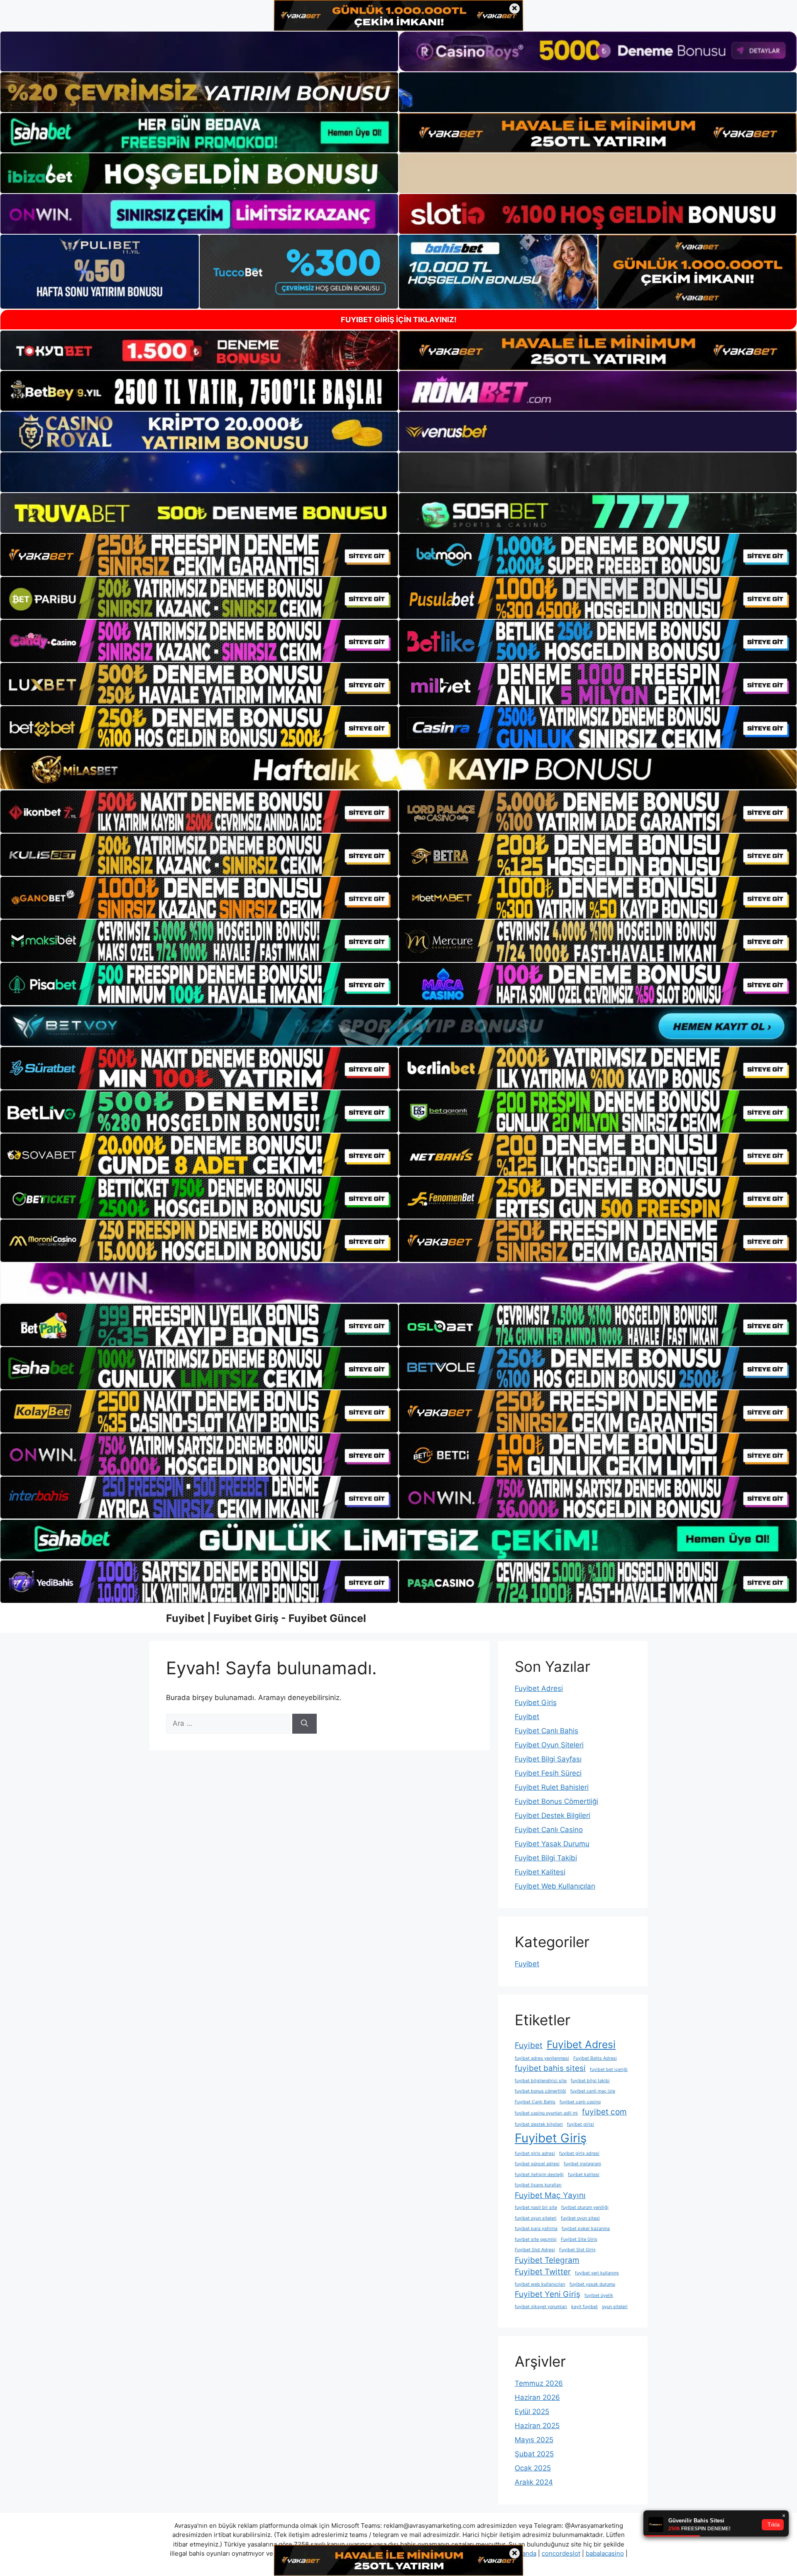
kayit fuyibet (584, 2307)
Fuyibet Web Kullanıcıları (555, 1886)
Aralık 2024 (534, 2482)
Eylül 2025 (532, 2412)
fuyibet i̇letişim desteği (539, 2175)
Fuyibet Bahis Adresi (595, 2058)
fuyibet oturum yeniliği (585, 2207)
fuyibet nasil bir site (536, 2207)
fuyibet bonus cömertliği (540, 2091)
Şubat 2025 (534, 2454)
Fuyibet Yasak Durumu (552, 1844)
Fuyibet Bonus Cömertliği (556, 1801)
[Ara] (304, 1724)
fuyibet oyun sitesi (580, 2218)
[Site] (199, 555)
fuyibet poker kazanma (586, 2229)
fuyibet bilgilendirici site (541, 2081)
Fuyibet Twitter (543, 2272)
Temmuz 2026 (539, 2383)
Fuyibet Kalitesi (540, 1872)
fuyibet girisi (581, 2124)
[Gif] (398, 769)
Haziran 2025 (537, 2426)
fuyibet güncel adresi (537, 2164)
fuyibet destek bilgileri (539, 2124)
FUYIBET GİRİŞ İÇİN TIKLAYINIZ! (399, 320)
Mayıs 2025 (534, 2440)
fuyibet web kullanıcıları (540, 2284)
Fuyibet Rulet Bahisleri (552, 1787)
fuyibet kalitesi (584, 2175)
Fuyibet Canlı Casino (549, 1830)
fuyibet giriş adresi (535, 2153)
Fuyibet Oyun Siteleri (549, 1745)
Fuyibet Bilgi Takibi (546, 1858)
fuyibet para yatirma (536, 2229)
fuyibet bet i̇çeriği (609, 2069)
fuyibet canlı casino (580, 2102)
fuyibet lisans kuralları (538, 2185)
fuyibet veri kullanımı (597, 2273)
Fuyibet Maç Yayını (550, 2195)
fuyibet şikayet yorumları (541, 2307)
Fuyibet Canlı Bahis (546, 1731)
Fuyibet (527, 1717)
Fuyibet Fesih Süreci (548, 1773)
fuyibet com (604, 2112)
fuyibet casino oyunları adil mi (546, 2113)
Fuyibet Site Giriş (579, 2239)
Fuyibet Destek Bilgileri (553, 1815)
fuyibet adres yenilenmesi (542, 2058)
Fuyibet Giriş (536, 1703)
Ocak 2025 (533, 2468)
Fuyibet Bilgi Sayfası (548, 1759)
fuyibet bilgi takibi (590, 2081)
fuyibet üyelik (599, 2295)
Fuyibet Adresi (539, 1688)
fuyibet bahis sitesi (550, 2068)
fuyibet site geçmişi (536, 2239)
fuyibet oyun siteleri (536, 2218)
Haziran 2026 (537, 2397)
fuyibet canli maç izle (593, 2091)
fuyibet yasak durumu (592, 2284)
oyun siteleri (615, 2307)
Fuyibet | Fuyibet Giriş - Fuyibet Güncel (266, 1618)
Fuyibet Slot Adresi (535, 2250)
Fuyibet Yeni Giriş (548, 2294)
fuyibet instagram (582, 2164)
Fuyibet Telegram (547, 2260)
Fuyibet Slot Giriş (577, 2250)
